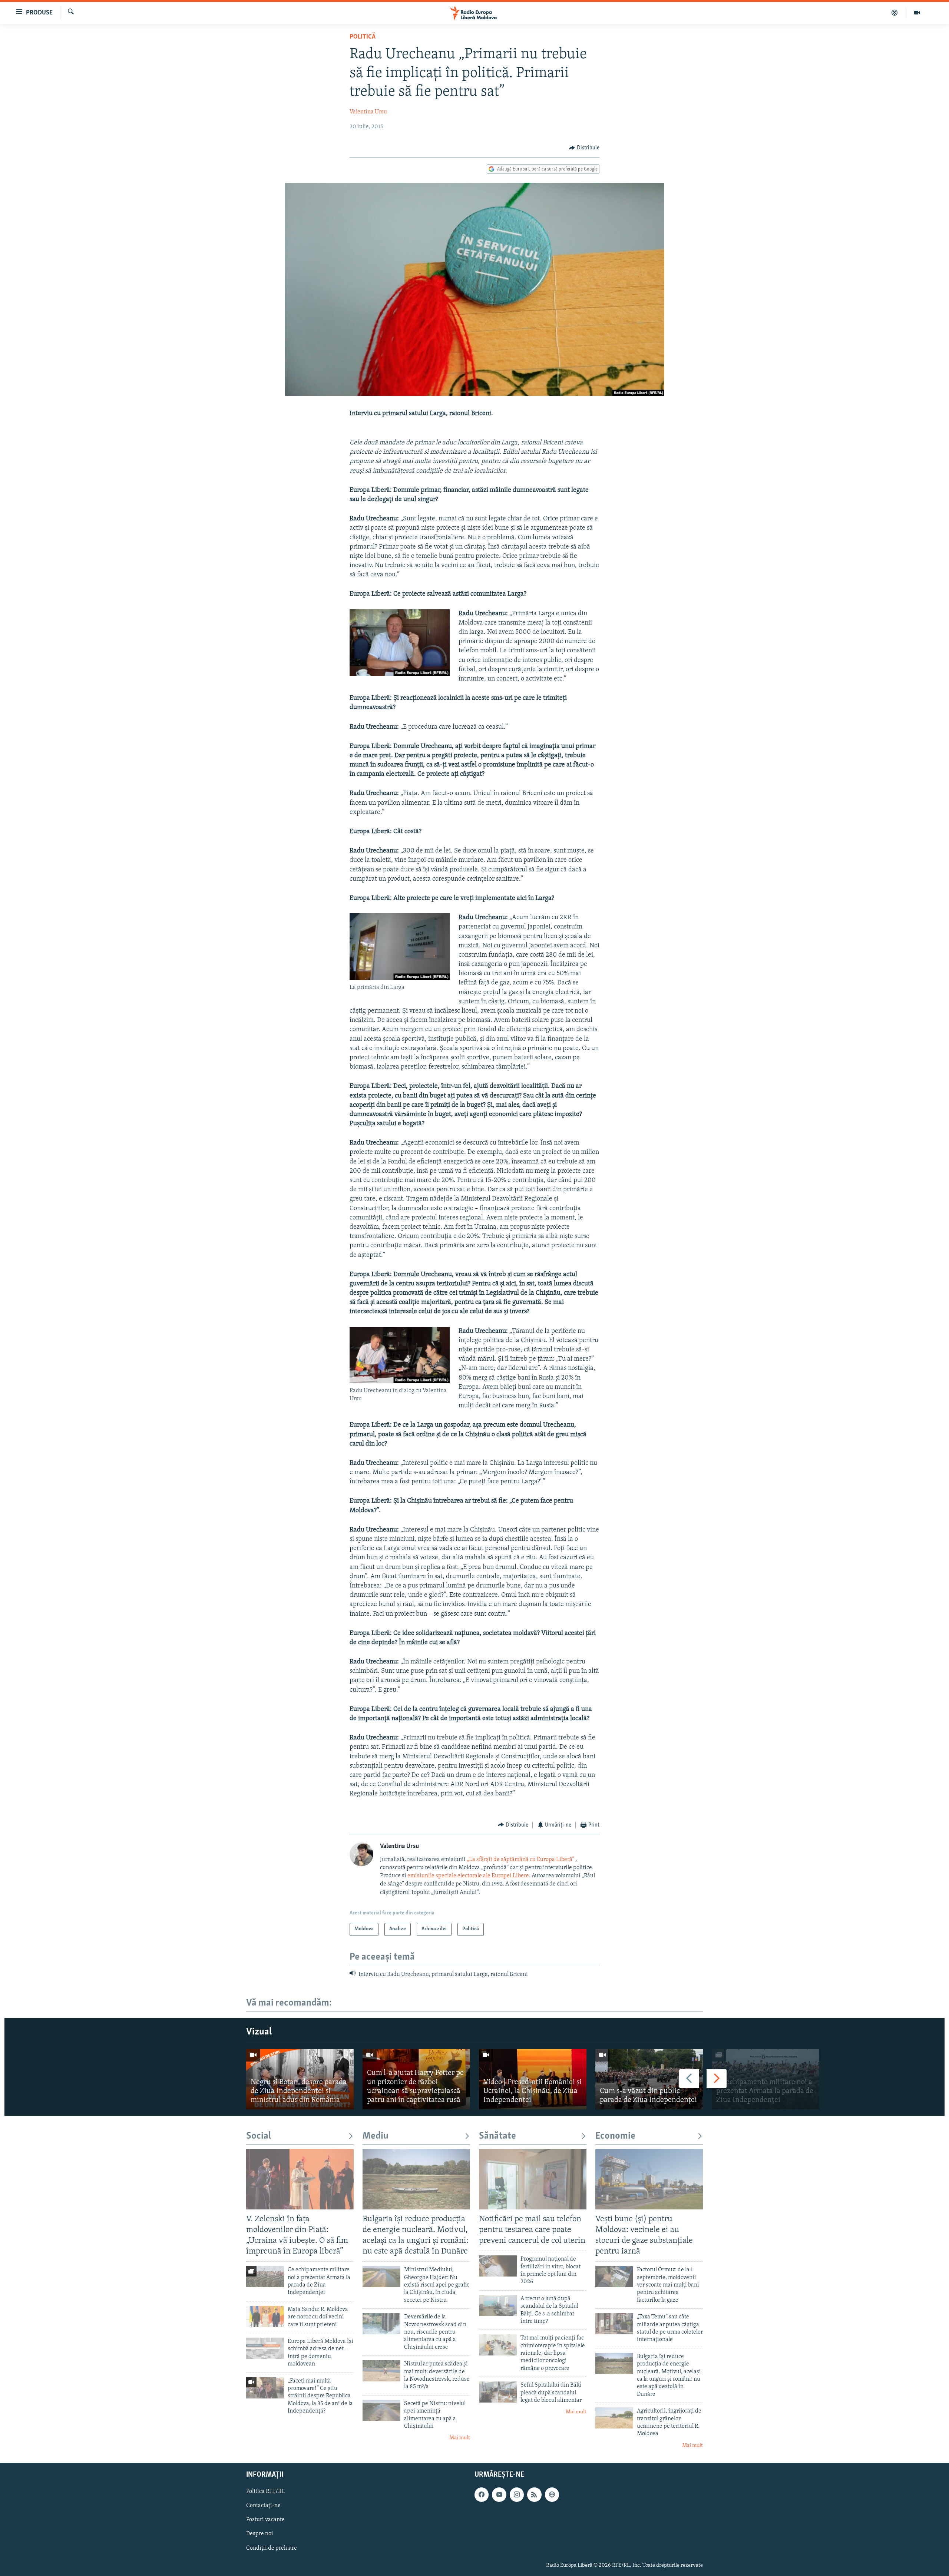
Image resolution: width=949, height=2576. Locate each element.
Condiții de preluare (272, 2548)
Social (259, 2136)
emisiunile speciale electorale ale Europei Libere (468, 1876)
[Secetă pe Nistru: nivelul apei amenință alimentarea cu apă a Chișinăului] (381, 2411)
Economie (615, 2136)
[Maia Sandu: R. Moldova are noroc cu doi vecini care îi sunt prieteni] (265, 2316)
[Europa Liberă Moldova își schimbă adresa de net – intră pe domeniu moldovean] (265, 2348)
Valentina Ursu (368, 112)
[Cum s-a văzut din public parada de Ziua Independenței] (649, 2079)
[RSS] (534, 2495)
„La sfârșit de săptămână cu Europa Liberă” (520, 1860)
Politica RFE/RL (265, 2492)
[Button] (584, 148)
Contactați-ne (263, 2506)
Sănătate (497, 2136)
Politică (363, 37)
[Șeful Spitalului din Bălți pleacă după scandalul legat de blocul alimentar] (498, 2392)
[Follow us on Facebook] (482, 2495)
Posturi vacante (265, 2520)
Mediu (376, 2136)
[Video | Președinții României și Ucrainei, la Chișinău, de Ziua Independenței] (533, 2079)
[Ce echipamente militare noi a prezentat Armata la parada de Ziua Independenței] (766, 2079)
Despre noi (260, 2534)
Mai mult (460, 2438)
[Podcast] (895, 13)
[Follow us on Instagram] (517, 2495)
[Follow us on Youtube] (499, 2495)
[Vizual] (917, 13)
